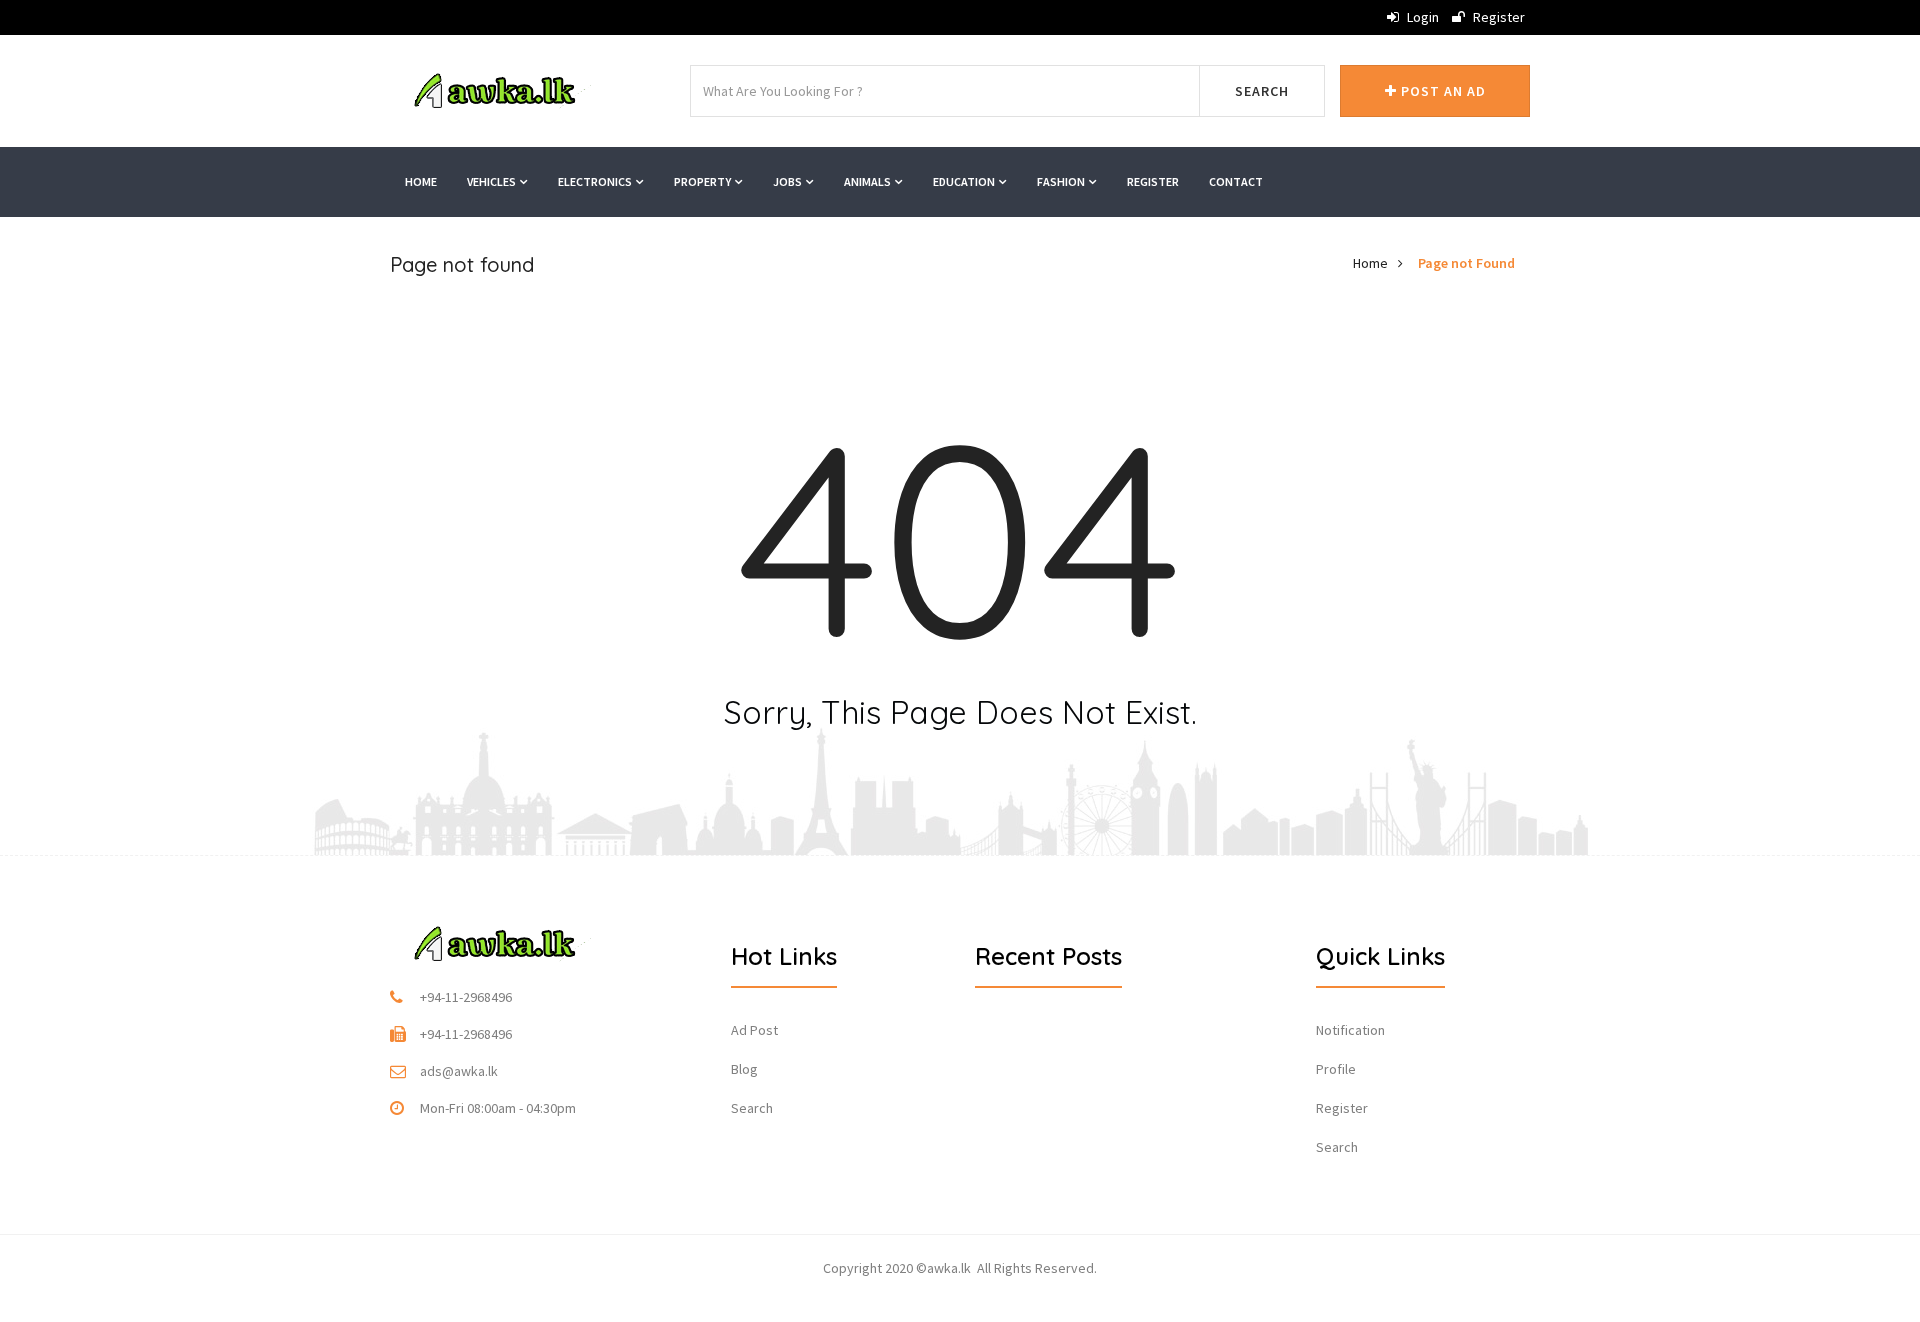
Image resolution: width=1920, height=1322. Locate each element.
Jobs (788, 181)
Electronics (596, 181)
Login (1421, 17)
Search (1262, 91)
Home (421, 181)
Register (1497, 17)
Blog (744, 1069)
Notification (1350, 1030)
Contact (1236, 181)
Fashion (1062, 181)
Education (965, 181)
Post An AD (1441, 91)
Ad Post (754, 1030)
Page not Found (1466, 263)
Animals (868, 181)
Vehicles (492, 181)
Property (703, 181)
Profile (1336, 1069)
